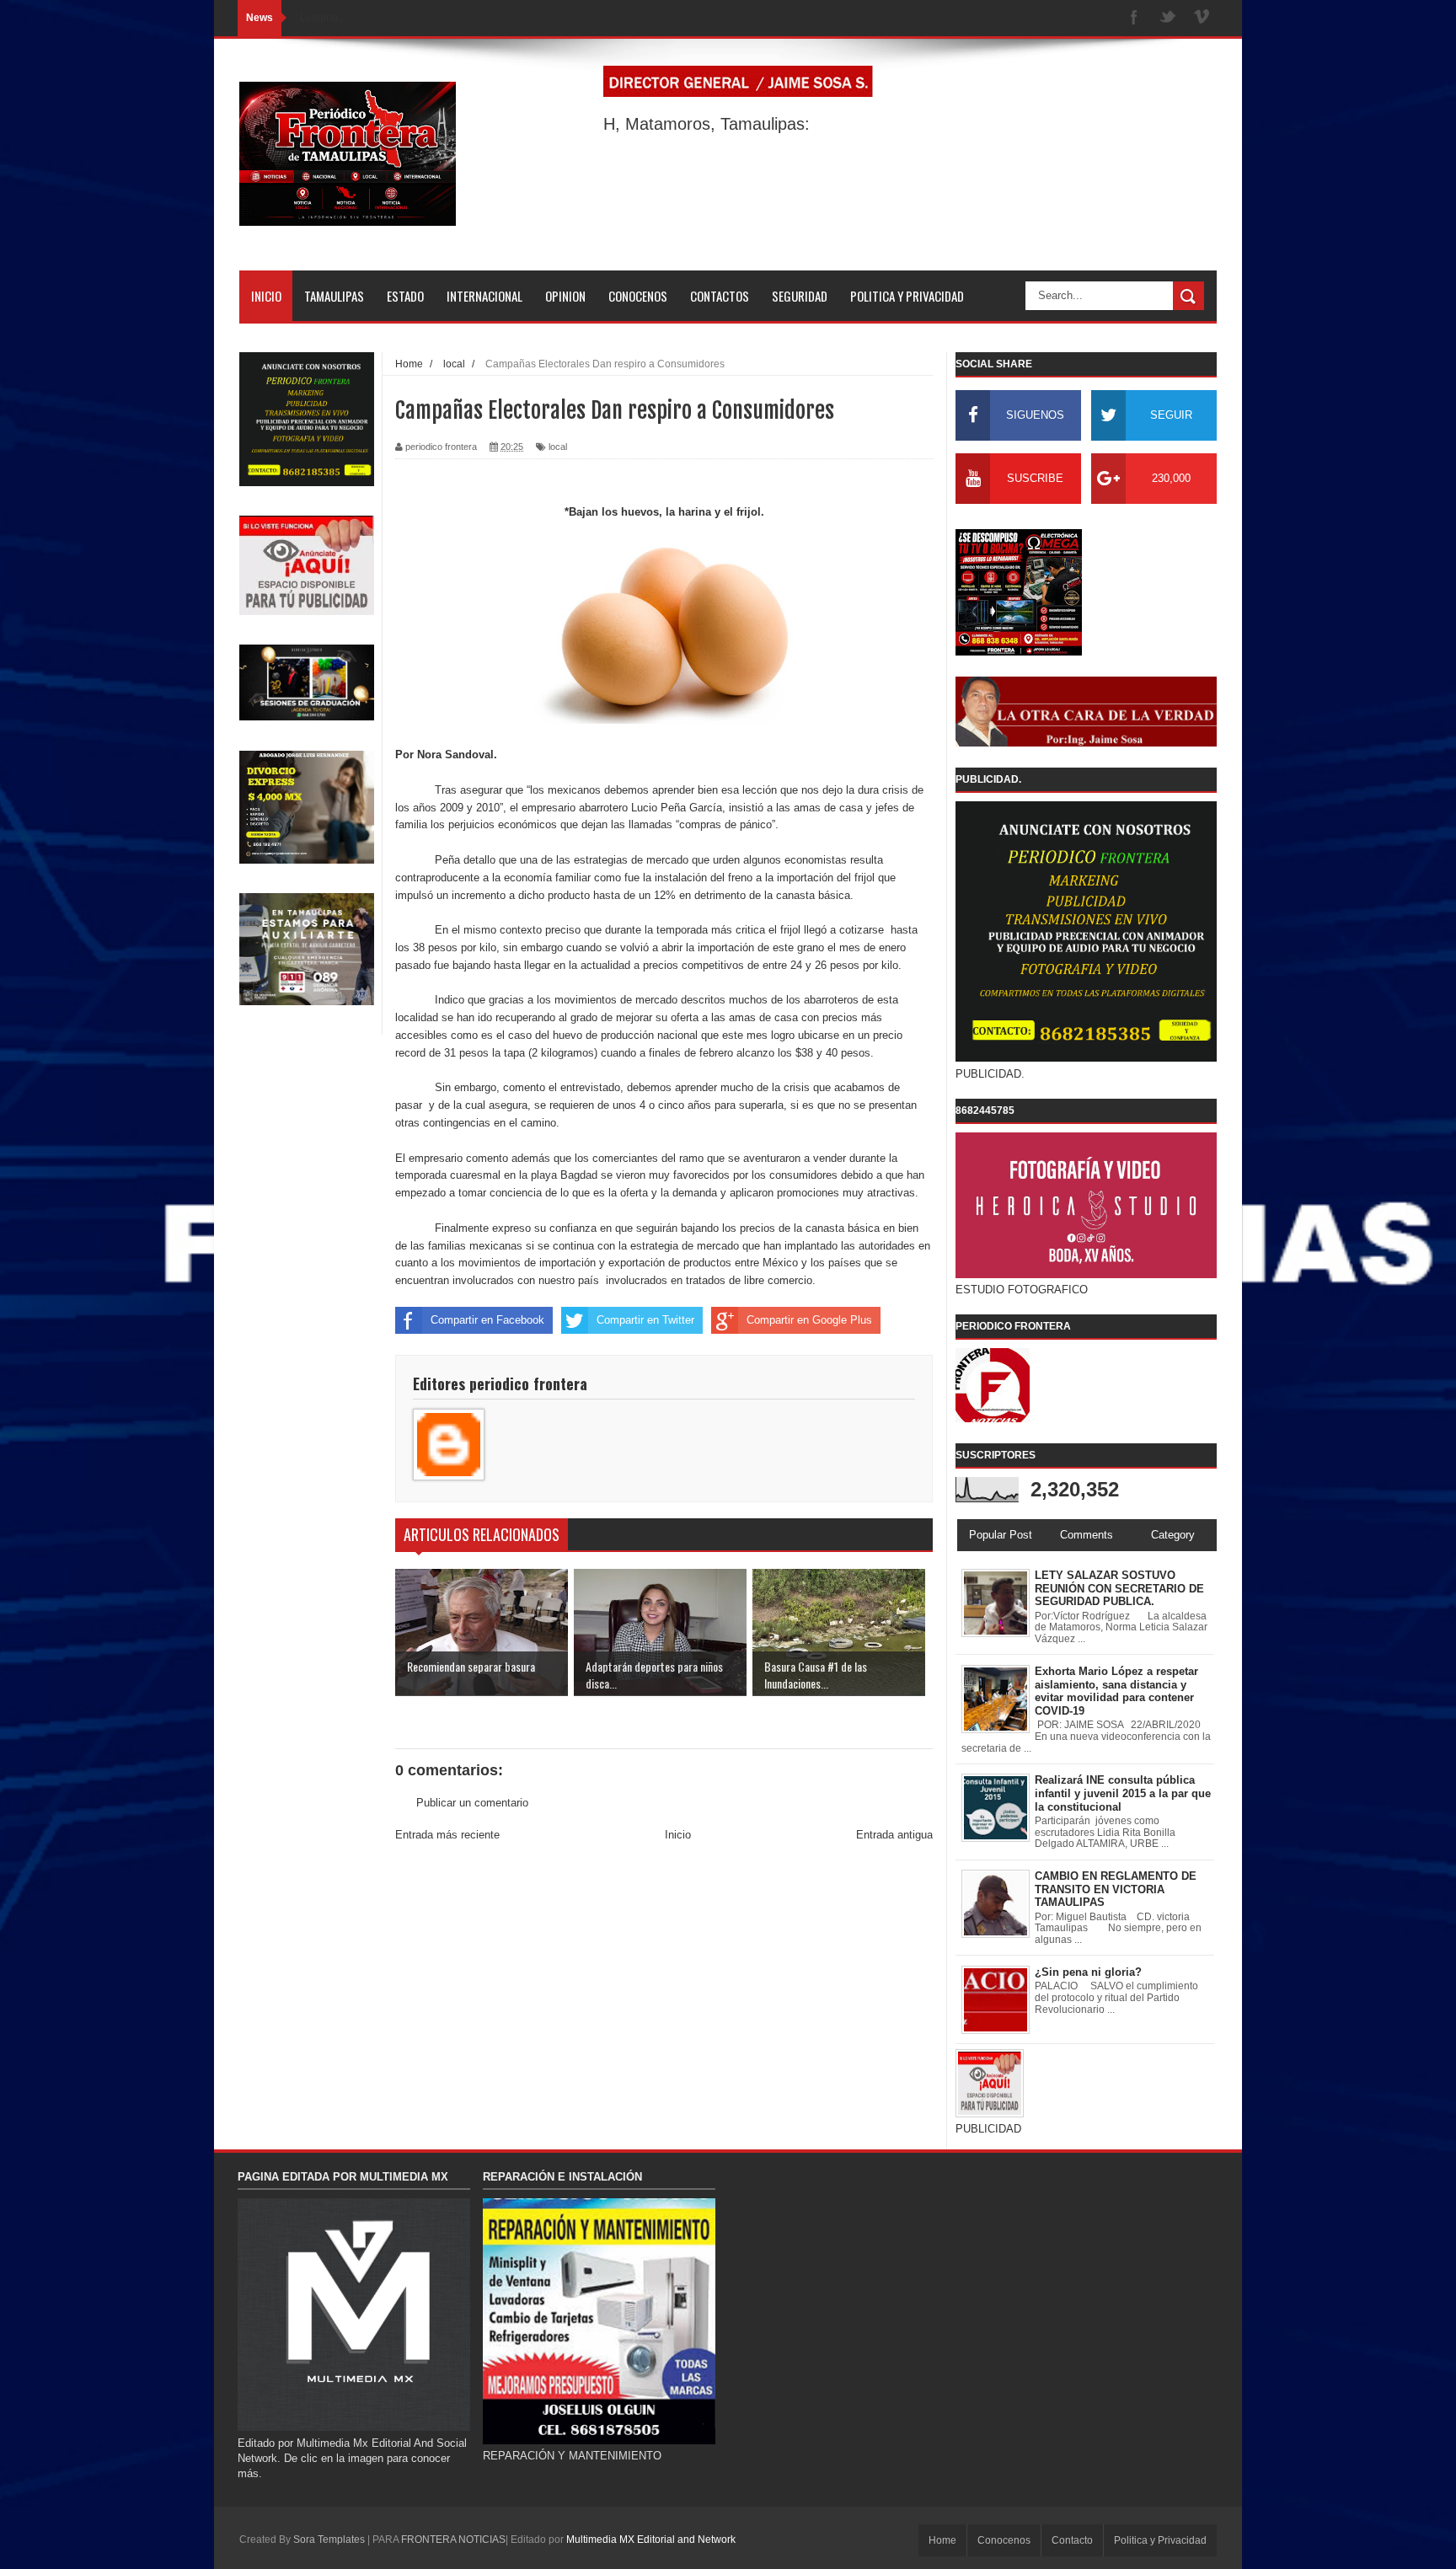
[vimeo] (1202, 18)
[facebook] (1134, 18)
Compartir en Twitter (645, 1320)
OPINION (565, 296)
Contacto (1072, 2540)
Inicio (678, 1835)
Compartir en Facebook (487, 1320)
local (558, 447)
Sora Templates (329, 2540)
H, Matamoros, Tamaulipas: (707, 124)
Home (942, 2540)
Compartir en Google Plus (809, 1320)
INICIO (266, 296)
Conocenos (1004, 2540)
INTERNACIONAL (484, 296)
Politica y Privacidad (1160, 2540)
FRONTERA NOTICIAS (453, 2540)
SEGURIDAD (800, 296)
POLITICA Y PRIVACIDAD (907, 296)
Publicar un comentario (472, 1803)
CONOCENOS (638, 296)
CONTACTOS (720, 296)
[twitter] (1168, 18)
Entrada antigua (894, 1835)
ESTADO (405, 296)
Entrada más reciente (447, 1835)
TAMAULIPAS (334, 296)
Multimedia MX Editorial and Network (651, 2540)
